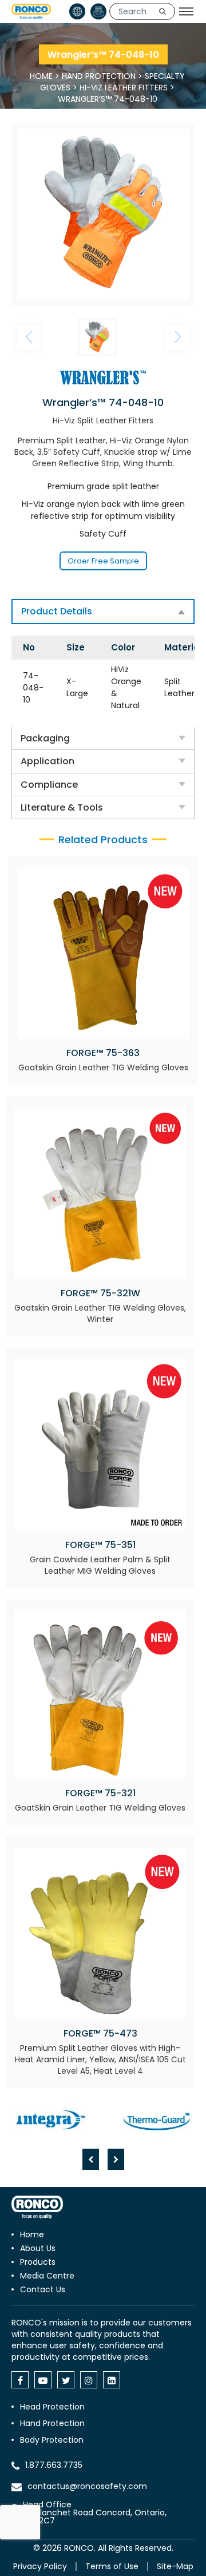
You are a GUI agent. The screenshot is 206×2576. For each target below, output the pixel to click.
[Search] (163, 11)
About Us (38, 2248)
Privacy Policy (40, 2566)
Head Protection (52, 2407)
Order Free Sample (103, 561)
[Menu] (186, 11)
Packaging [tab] (45, 738)
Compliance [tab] (49, 785)
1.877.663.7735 (54, 2465)
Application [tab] (47, 761)
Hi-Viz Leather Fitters (124, 88)
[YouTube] (43, 2380)
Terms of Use (112, 2566)
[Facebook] (20, 2380)
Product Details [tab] (57, 611)
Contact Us (43, 2289)
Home (41, 76)
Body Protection (52, 2440)
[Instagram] (89, 2380)
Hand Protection (99, 76)
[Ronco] (37, 2207)
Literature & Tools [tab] (62, 807)
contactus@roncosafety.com (87, 2486)
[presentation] (91, 2159)
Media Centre (47, 2276)
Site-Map (175, 2566)
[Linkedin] (112, 2380)
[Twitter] (66, 2380)
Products (38, 2262)
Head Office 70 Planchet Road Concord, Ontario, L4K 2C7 (95, 2513)
